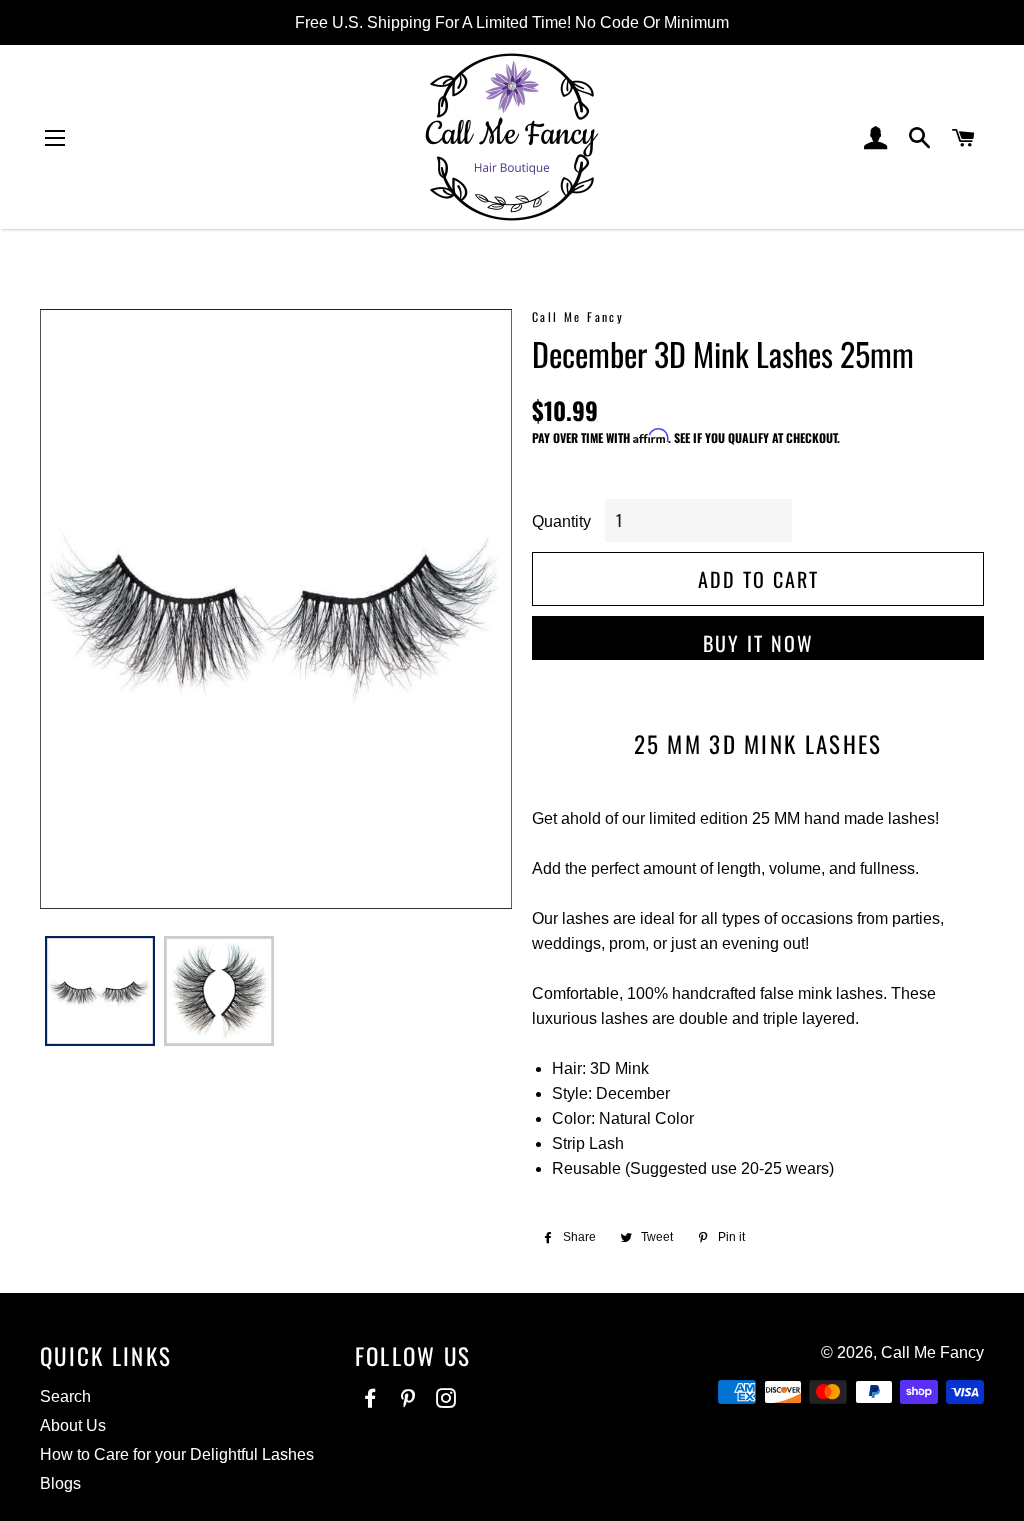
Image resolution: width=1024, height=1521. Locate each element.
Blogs (60, 1483)
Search (65, 1396)
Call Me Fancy (932, 1352)
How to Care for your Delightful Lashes (177, 1454)
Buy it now (758, 643)
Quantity (561, 521)
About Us (73, 1425)
